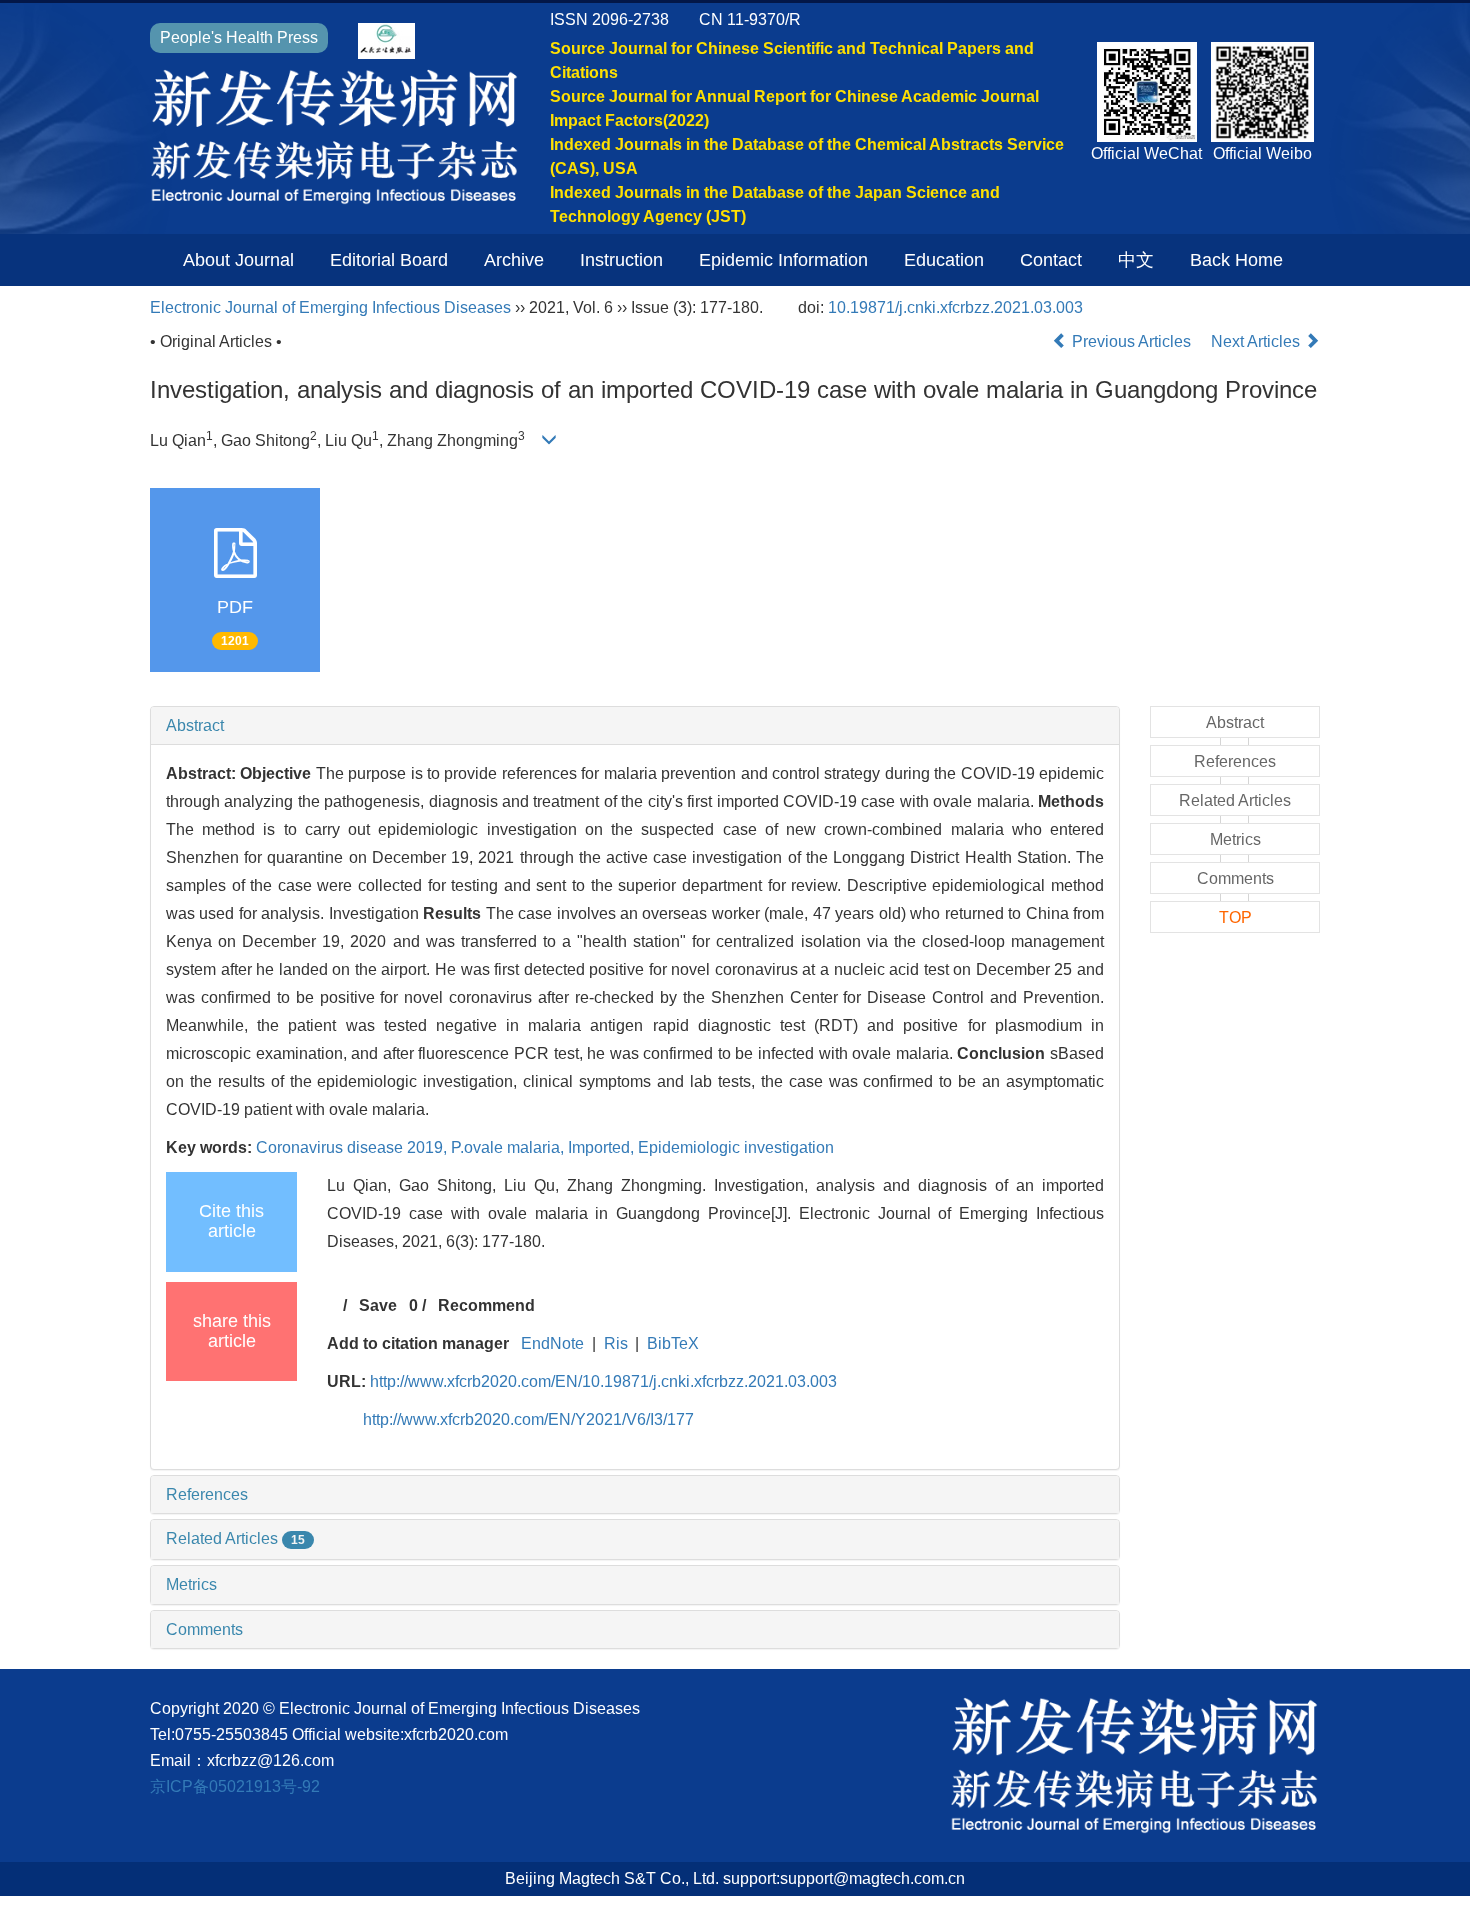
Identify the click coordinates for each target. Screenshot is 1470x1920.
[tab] (635, 726)
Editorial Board (389, 260)
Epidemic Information (783, 260)
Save (378, 1305)
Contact (1051, 260)
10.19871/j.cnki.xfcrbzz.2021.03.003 (955, 307)
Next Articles (1257, 341)
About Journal (238, 260)
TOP (1235, 917)
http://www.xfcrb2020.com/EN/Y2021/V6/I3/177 (528, 1419)
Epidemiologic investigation (736, 1147)
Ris (616, 1343)
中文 (1136, 260)
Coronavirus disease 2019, (353, 1147)
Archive (514, 260)
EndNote (552, 1343)
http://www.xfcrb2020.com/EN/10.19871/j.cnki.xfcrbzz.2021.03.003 (603, 1381)
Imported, (603, 1147)
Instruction (621, 260)
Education (944, 260)
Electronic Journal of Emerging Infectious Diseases (330, 307)
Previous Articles (1131, 341)
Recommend (486, 1305)
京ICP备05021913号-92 (235, 1786)
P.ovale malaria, (509, 1147)
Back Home (1236, 260)
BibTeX (673, 1343)
